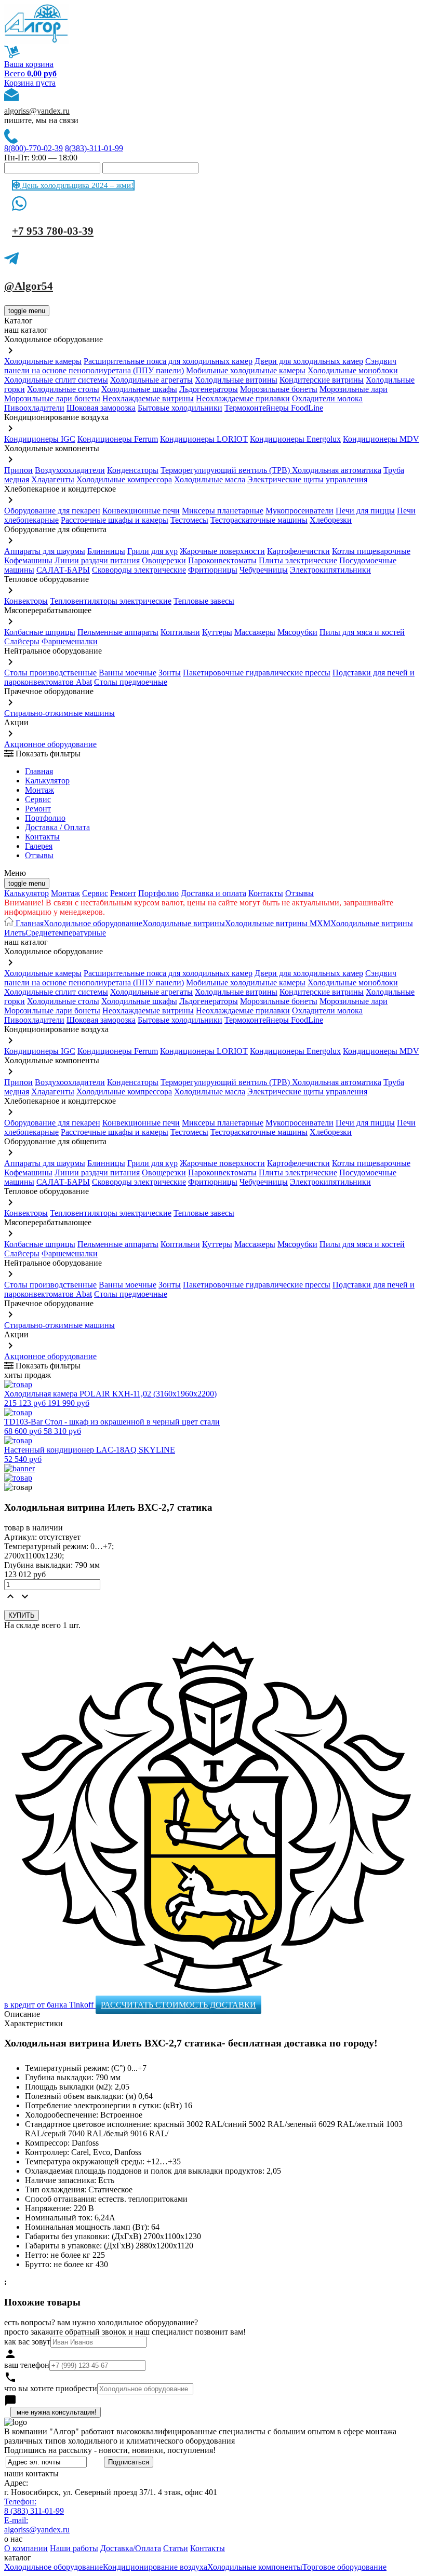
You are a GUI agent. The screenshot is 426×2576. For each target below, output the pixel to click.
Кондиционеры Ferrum (118, 439)
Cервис (38, 799)
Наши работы (74, 2548)
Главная (39, 771)
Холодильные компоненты (255, 2567)
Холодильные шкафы (139, 389)
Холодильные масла (210, 479)
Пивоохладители (34, 408)
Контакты (42, 837)
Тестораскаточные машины (259, 520)
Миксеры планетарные (223, 511)
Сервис (95, 893)
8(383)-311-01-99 (94, 148)
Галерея (39, 846)
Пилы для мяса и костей (362, 632)
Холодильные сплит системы (56, 380)
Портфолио (45, 818)
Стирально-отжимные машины (59, 713)
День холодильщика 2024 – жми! (77, 185)
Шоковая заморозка (101, 408)
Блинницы (106, 551)
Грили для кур (152, 551)
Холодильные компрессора (124, 479)
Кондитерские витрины (322, 380)
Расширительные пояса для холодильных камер (168, 361)
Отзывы (39, 855)
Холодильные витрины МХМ (278, 923)
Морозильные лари (354, 389)
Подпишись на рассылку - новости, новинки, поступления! (110, 2450)
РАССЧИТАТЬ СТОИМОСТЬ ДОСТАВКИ (178, 2005)
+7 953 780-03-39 (53, 231)
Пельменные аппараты (118, 632)
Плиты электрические (298, 560)
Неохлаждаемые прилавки (243, 398)
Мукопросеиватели (299, 511)
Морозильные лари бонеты (52, 398)
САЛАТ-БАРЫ (63, 570)
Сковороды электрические (139, 570)
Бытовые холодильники (180, 408)
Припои (18, 470)
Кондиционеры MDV (381, 439)
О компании (26, 2548)
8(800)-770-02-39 (34, 148)
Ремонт (38, 809)
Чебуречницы (264, 570)
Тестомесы (189, 520)
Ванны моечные (128, 673)
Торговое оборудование (344, 2567)
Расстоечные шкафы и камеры (115, 520)
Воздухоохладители (70, 470)
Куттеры (217, 632)
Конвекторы (26, 601)
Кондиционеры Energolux (295, 439)
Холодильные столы (63, 389)
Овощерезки (164, 560)
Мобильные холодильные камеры (246, 370)
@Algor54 (29, 286)
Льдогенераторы (209, 389)
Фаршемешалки (70, 641)
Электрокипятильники (330, 570)
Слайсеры (22, 641)
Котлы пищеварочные (371, 551)
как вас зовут (27, 2342)
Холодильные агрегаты (151, 380)
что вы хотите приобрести (51, 2388)
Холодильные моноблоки (353, 370)
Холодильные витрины (236, 380)
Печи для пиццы (365, 511)
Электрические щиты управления (307, 479)
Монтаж (39, 790)
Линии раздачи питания (97, 560)
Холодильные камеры (43, 361)
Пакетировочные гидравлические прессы (257, 673)
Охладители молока (327, 398)
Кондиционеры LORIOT (204, 439)
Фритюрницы (213, 570)
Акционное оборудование (50, 744)
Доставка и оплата (214, 893)
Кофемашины (28, 560)
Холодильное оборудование (93, 923)
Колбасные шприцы (40, 632)
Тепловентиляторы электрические (111, 601)
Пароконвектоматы (222, 560)
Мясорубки (297, 632)
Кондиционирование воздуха (155, 2567)
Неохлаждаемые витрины (148, 398)
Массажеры (255, 632)
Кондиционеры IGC (40, 439)
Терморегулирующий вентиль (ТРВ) (226, 470)
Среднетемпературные (66, 933)
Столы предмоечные (131, 682)
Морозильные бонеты (279, 389)
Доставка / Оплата (57, 827)
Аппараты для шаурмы (45, 551)
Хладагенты (53, 479)
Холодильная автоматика (337, 470)
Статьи (176, 2548)
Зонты (170, 673)
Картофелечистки (298, 551)
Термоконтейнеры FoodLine (274, 408)
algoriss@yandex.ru (37, 111)
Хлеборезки (331, 520)
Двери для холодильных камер (309, 361)
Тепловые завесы (204, 601)
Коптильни (180, 632)
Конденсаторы (133, 470)
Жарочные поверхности (222, 551)
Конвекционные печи (141, 511)
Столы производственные (50, 673)
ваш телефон (27, 2365)
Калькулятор (47, 781)
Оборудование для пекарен (52, 511)
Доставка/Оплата (131, 2548)
